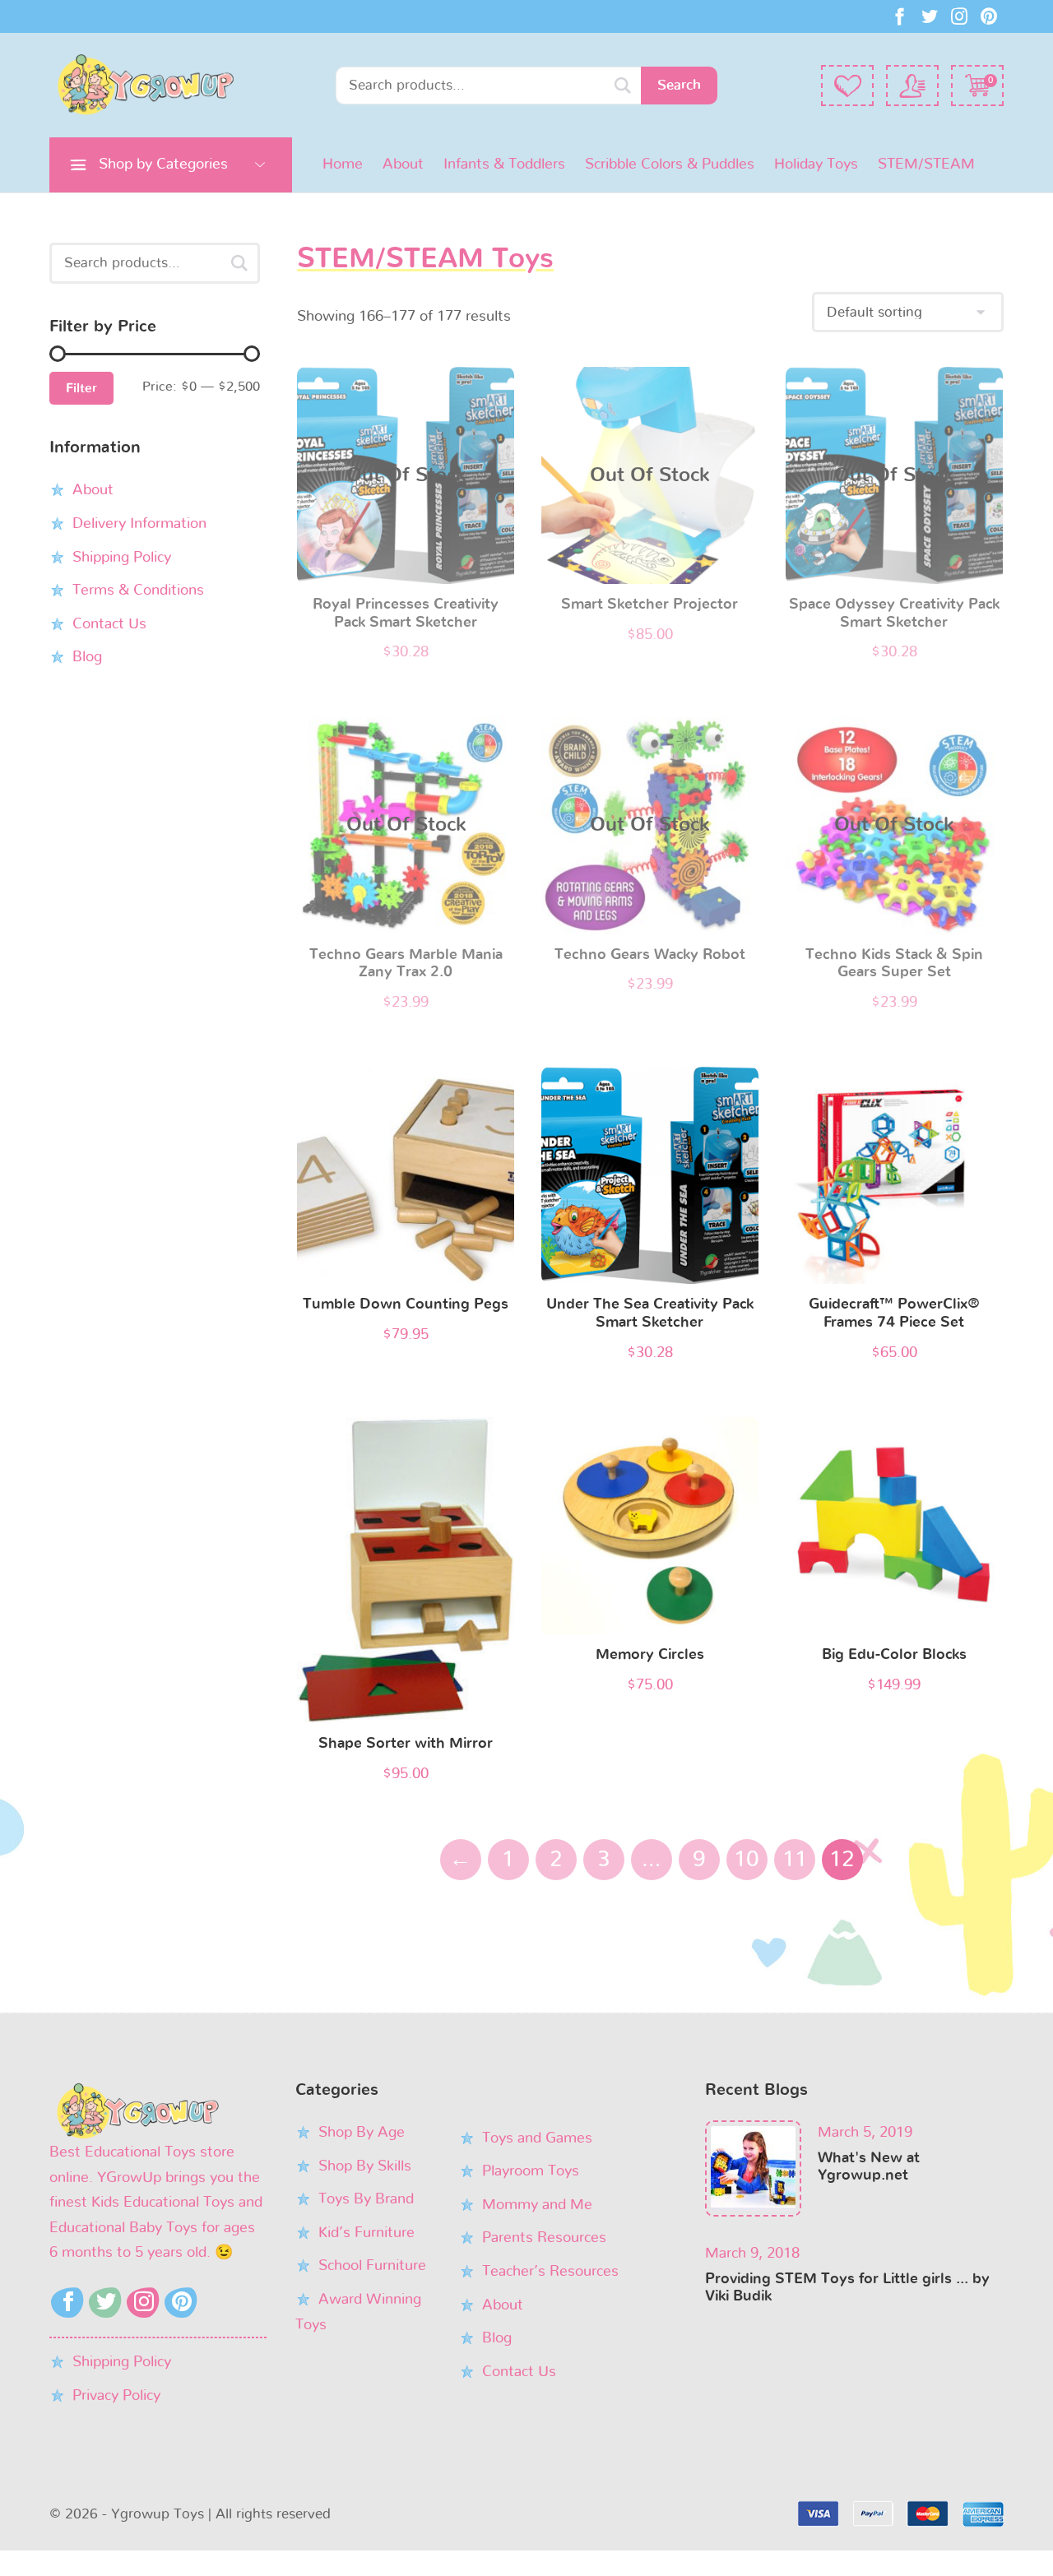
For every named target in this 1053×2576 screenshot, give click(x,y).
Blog (87, 657)
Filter (81, 388)
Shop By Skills (365, 2166)
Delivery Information (139, 523)
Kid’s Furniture (366, 2233)
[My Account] (912, 86)
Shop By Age (362, 2133)
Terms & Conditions (138, 590)
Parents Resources (544, 2238)
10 (747, 1859)
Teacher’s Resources (550, 2272)
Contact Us (109, 623)
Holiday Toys (816, 164)
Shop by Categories (163, 164)
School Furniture (372, 2266)
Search (679, 85)
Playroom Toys (531, 2171)
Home (343, 164)
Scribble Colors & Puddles (670, 164)
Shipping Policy (122, 557)
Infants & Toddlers (504, 164)
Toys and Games (537, 2138)
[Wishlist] (847, 86)
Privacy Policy (116, 2396)
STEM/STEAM (926, 164)
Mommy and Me (537, 2205)
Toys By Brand (366, 2199)
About (403, 164)
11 (795, 1859)
